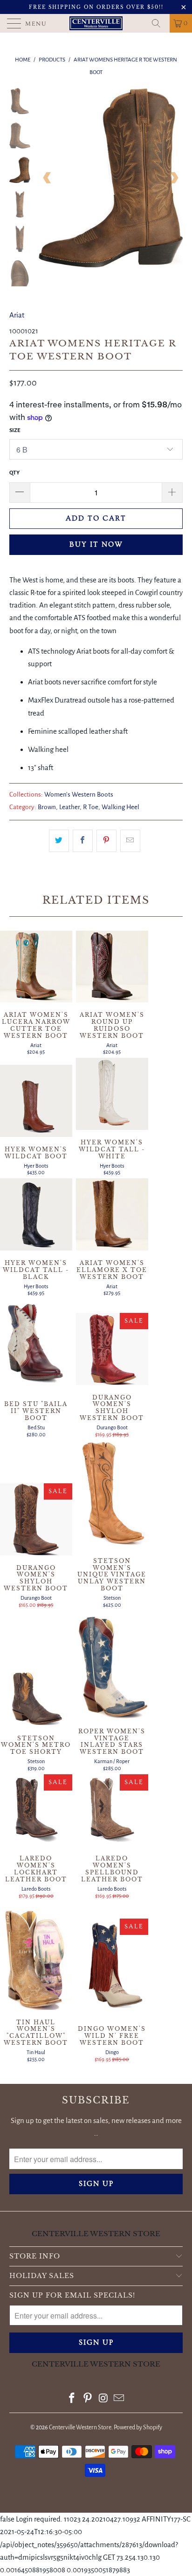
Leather (69, 807)
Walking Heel (120, 807)
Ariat (17, 315)
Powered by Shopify (138, 2427)
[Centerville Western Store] (96, 23)
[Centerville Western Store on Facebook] (72, 2399)
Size (15, 430)
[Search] (159, 23)
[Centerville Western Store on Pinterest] (88, 2399)
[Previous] (48, 178)
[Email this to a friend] (130, 841)
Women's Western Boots (79, 794)
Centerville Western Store (80, 2427)
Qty (14, 473)
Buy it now (96, 544)
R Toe (91, 807)
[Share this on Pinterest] (106, 841)
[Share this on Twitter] (59, 841)
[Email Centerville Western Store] (119, 2399)
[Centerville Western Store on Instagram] (103, 2399)
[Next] (174, 178)
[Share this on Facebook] (83, 841)
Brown (47, 807)
